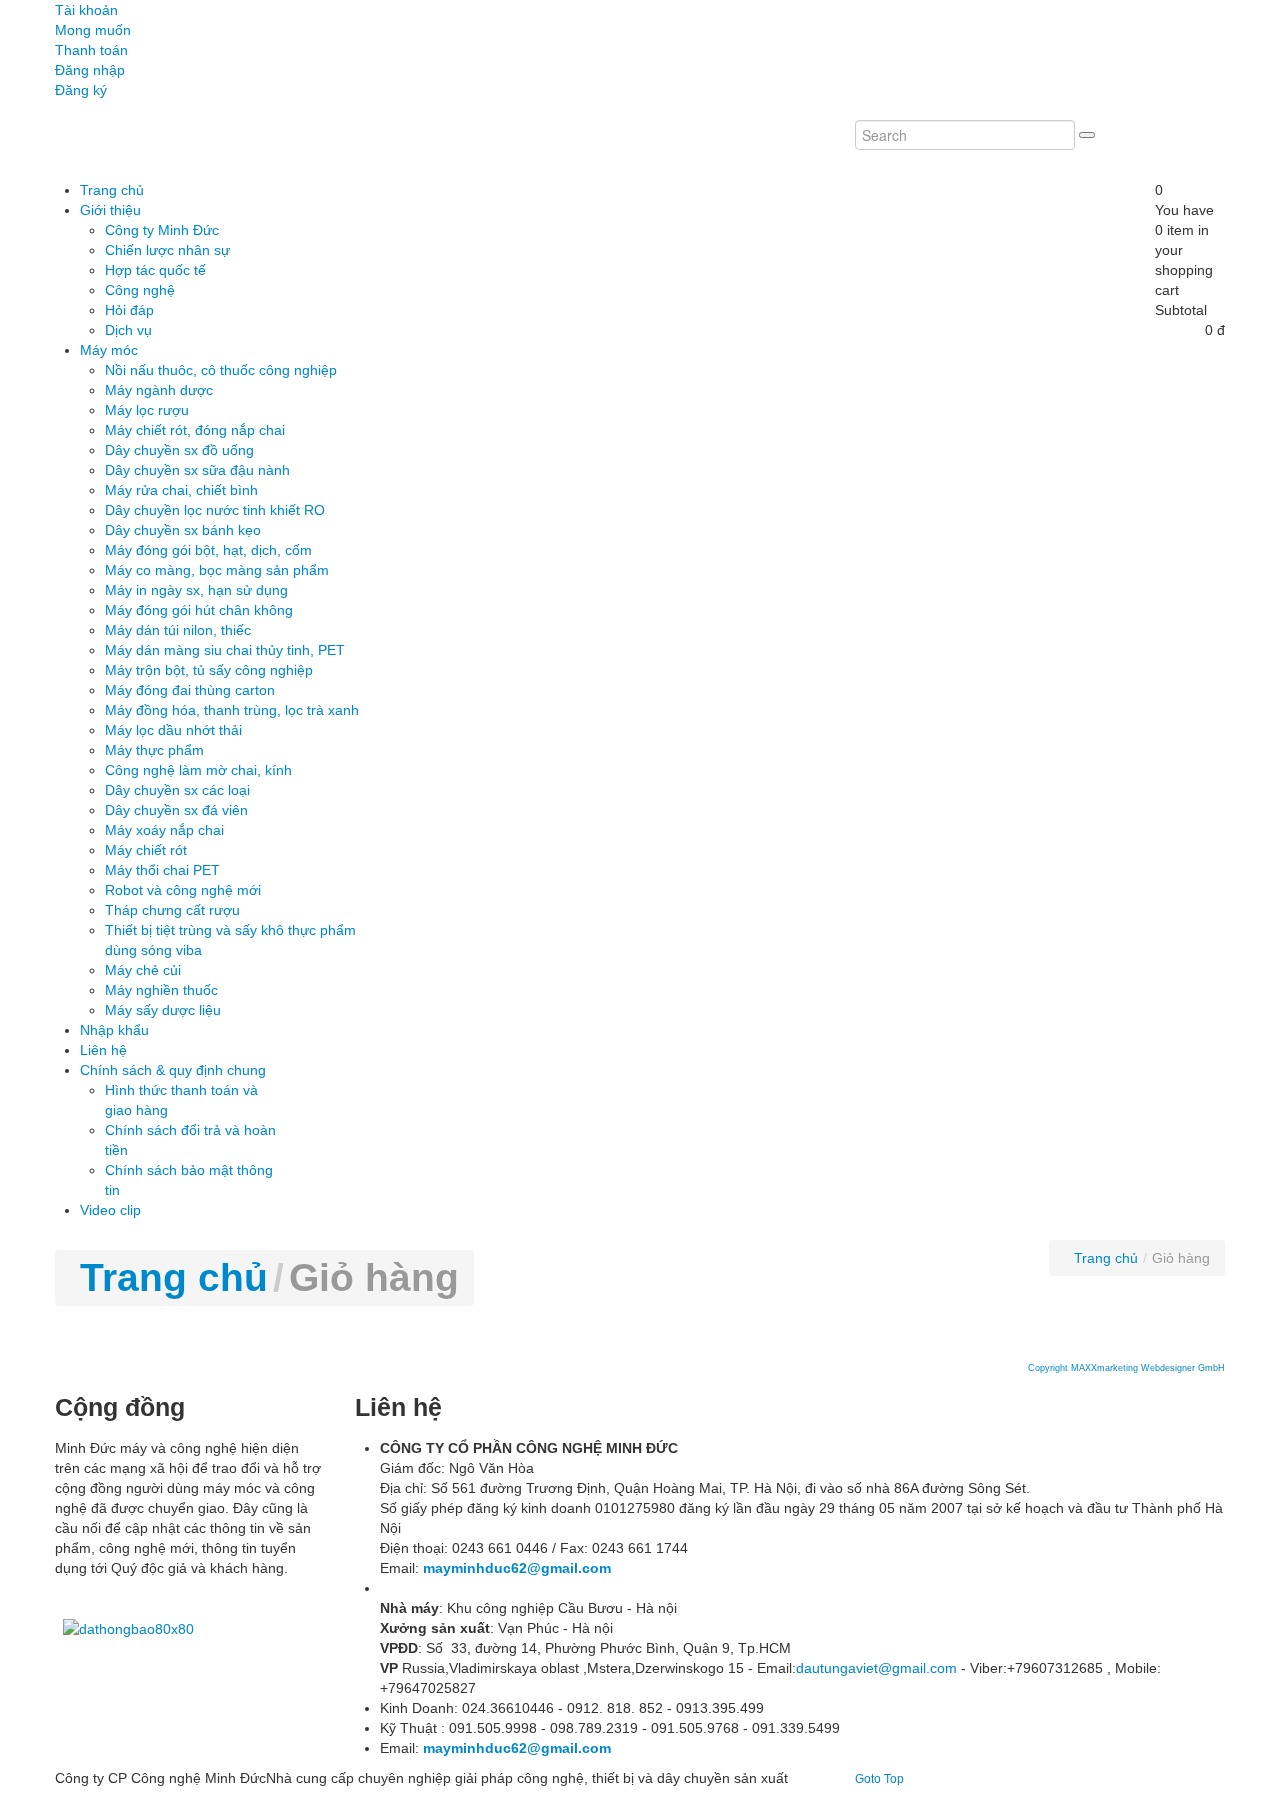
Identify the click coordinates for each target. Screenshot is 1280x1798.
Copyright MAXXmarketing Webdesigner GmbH (1126, 1368)
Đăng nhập (90, 70)
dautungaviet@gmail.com (876, 1668)
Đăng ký (81, 90)
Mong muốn (93, 30)
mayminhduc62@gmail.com (517, 1568)
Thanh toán (91, 50)
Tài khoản (86, 10)
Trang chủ (174, 1277)
